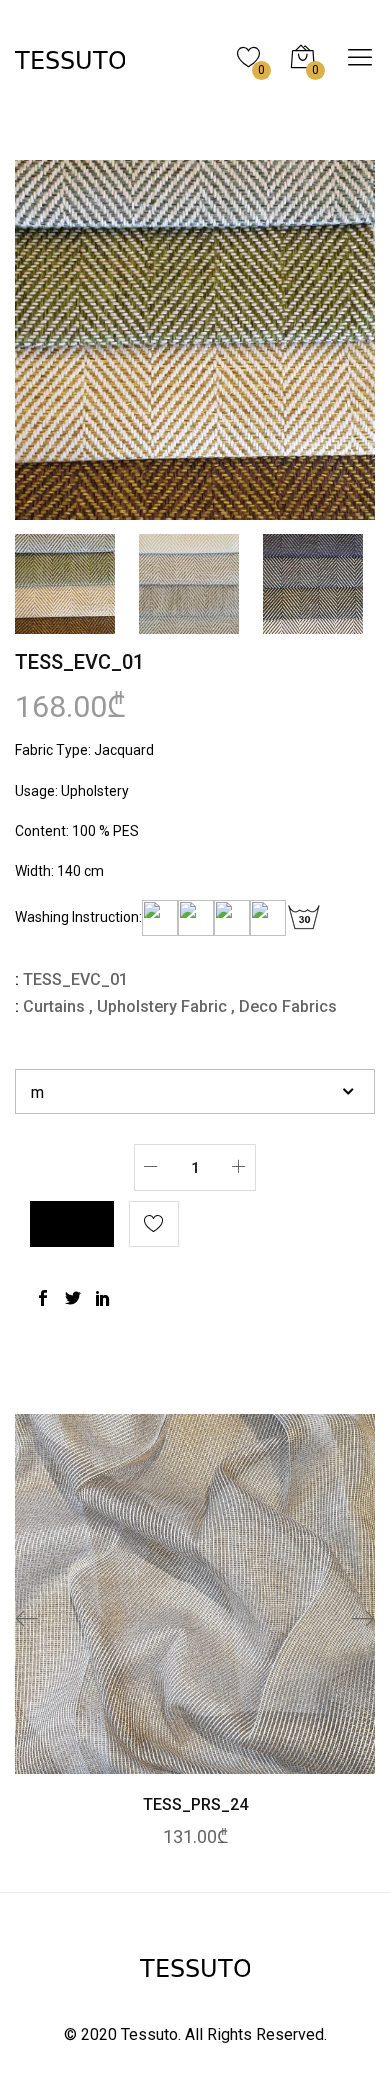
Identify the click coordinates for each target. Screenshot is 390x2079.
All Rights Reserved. (256, 2034)
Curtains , (58, 1006)
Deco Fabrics (288, 1006)
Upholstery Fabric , (166, 1006)
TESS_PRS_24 (195, 1804)
